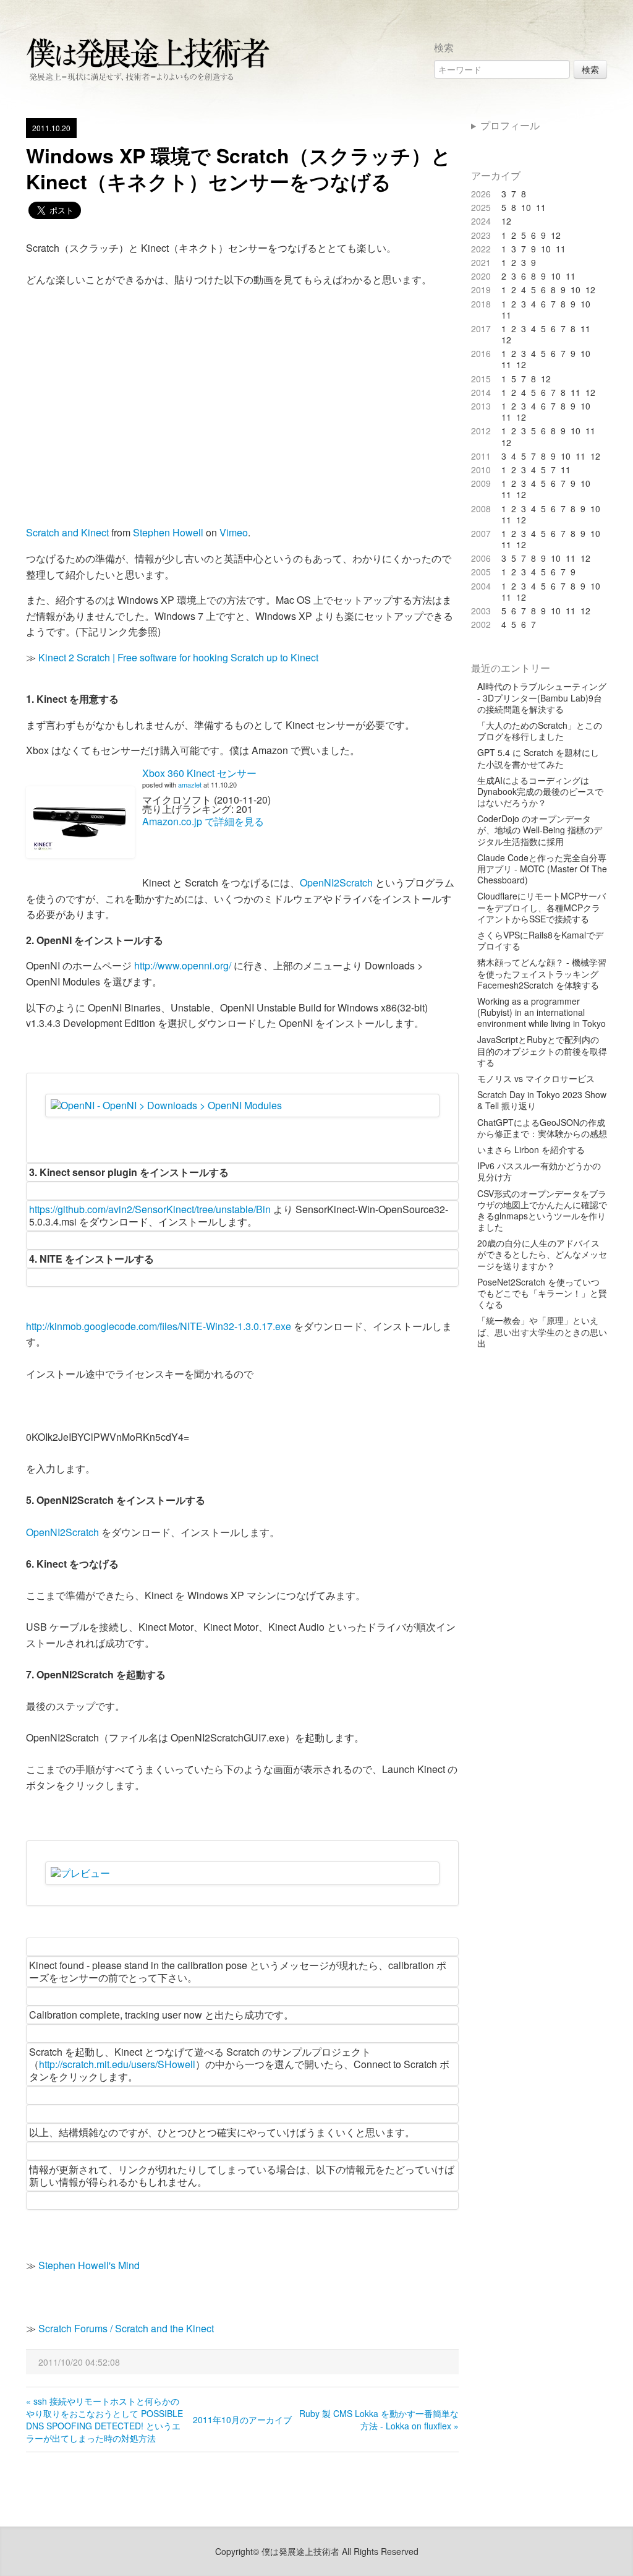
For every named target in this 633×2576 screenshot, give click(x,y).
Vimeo (234, 532)
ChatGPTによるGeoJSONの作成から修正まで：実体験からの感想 (542, 1128)
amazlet (190, 784)
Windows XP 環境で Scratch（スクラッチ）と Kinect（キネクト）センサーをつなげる (239, 168)
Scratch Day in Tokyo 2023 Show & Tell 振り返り (542, 1100)
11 (541, 207)
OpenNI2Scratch (336, 882)
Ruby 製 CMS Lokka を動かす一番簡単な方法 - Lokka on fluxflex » (379, 2419)
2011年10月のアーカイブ (242, 2419)
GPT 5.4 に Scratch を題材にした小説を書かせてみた (538, 758)
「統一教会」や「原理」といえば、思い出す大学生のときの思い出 (542, 1332)
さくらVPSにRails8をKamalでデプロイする (540, 940)
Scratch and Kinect (67, 532)
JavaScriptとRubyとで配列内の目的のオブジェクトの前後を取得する (542, 1051)
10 (526, 207)
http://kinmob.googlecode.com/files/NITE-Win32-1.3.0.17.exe (159, 1326)
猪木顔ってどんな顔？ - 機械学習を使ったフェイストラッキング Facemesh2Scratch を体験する (542, 973)
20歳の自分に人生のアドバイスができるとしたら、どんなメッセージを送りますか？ (542, 1254)
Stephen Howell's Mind (89, 2265)
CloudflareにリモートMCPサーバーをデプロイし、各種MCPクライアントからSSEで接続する (542, 907)
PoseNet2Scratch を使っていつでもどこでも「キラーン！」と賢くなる (542, 1293)
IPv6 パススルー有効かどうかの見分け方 (539, 1171)
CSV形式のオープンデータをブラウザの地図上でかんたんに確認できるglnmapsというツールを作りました (542, 1210)
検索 (590, 69)
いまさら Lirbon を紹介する (531, 1149)
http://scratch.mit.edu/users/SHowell (117, 2064)
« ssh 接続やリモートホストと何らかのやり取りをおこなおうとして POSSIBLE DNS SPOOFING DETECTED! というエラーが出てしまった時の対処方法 (104, 2419)
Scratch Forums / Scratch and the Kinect (126, 2328)
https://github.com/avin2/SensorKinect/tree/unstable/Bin (150, 1209)
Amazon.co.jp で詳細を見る (203, 821)
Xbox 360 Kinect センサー (199, 773)
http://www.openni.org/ (183, 965)
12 (506, 221)
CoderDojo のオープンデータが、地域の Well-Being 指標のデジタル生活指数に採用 (540, 830)
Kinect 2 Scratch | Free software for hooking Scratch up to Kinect (178, 657)
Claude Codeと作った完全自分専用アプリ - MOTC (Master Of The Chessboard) (542, 869)
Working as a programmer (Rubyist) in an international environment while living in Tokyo (542, 1012)
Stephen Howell (168, 532)
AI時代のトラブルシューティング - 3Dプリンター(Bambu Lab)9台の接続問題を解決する (542, 698)
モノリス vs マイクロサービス (536, 1078)
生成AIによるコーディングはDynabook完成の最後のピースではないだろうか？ (540, 792)
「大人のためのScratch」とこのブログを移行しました (540, 731)
